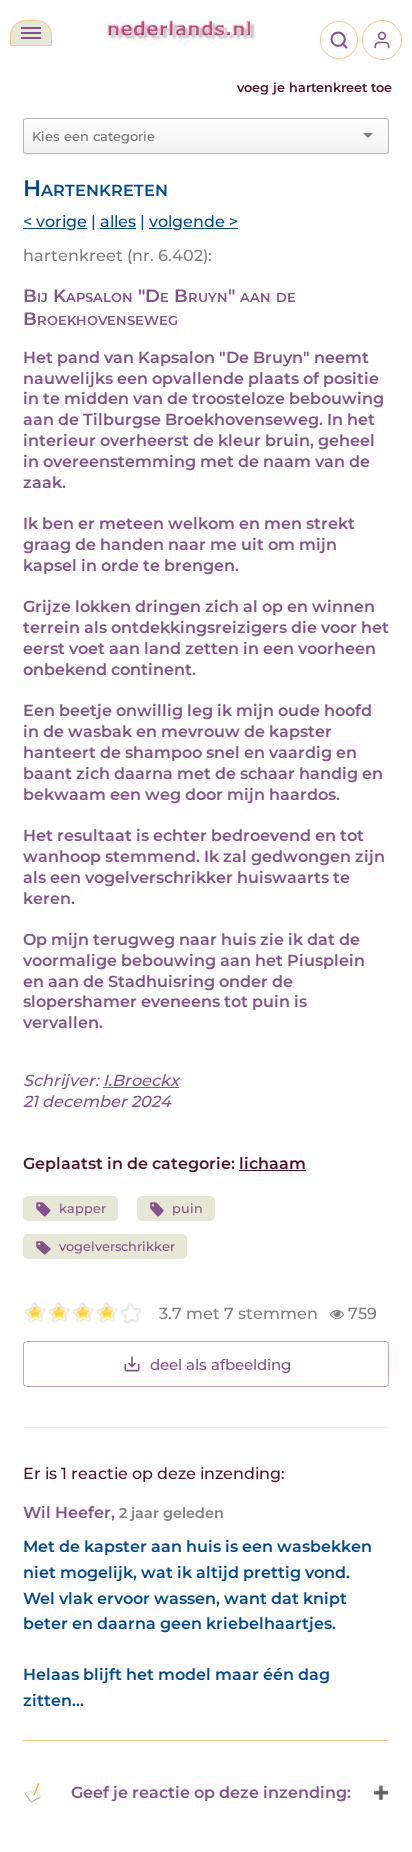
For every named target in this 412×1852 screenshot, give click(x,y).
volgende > (193, 221)
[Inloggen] (382, 40)
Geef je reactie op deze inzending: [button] (211, 1792)
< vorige (55, 221)
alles (118, 221)
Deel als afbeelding (220, 1364)
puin (187, 1208)
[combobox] (194, 136)
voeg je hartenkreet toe (314, 87)
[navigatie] (31, 33)
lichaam (272, 1163)
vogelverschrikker (117, 1246)
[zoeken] (339, 40)
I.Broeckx (141, 1080)
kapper (82, 1208)
